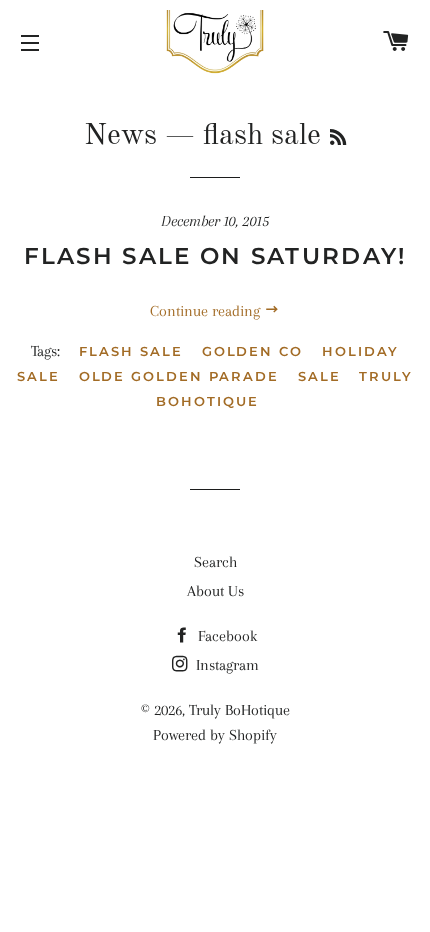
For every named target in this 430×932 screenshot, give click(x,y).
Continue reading (207, 311)
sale (319, 376)
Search (215, 562)
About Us (215, 591)
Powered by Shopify (215, 735)
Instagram (225, 665)
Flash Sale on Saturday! (215, 256)
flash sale (131, 351)
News (120, 136)
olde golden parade (179, 376)
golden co (253, 351)
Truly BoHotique (239, 710)
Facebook (225, 636)
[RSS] (338, 139)
